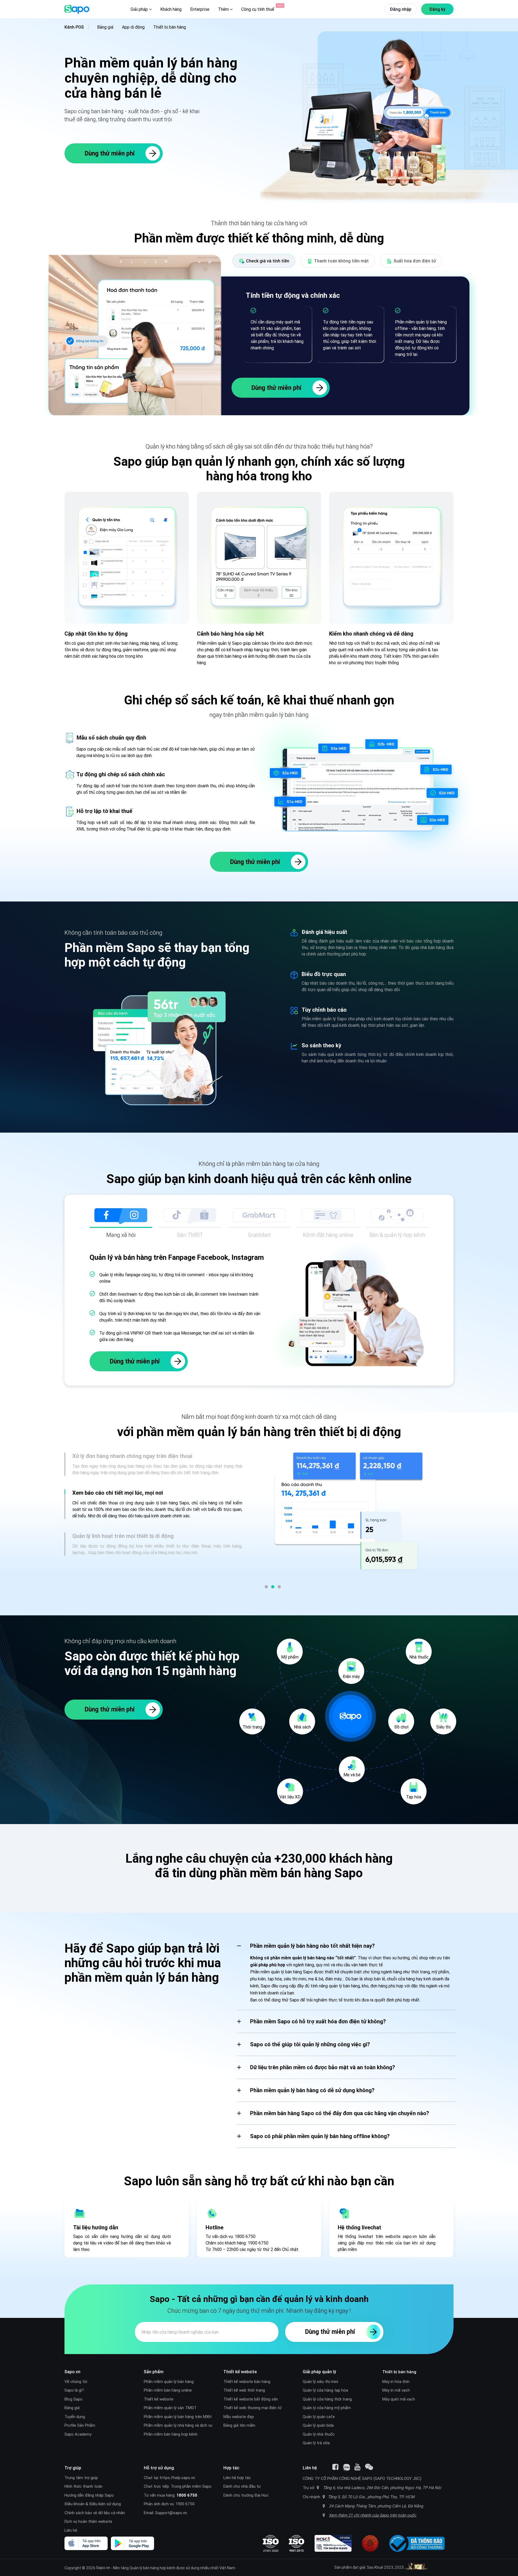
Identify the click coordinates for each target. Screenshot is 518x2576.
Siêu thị (443, 1727)
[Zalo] (346, 2467)
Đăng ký (437, 9)
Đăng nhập (401, 9)
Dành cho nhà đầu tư (242, 2486)
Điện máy (351, 1676)
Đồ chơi (401, 1727)
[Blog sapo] (369, 2467)
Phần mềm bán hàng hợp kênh (171, 2434)
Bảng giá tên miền (239, 2425)
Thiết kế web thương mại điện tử (253, 2408)
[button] (266, 1587)
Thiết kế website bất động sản (251, 2399)
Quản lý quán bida (318, 2425)
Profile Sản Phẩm (80, 2425)
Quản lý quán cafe (319, 2417)
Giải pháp (140, 9)
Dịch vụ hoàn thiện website (88, 2521)
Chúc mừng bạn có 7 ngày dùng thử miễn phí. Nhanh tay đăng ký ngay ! (259, 2311)
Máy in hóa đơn (396, 2381)
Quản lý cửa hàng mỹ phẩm (327, 2408)
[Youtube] (357, 2467)
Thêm (224, 9)
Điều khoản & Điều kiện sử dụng (93, 2504)
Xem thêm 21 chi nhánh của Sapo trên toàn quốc (373, 2515)
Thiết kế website (159, 2399)
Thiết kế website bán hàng (247, 2381)
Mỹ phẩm (290, 1657)
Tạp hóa (414, 1797)
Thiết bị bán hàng (170, 27)
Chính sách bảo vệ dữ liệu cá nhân (95, 2513)
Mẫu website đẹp (239, 2417)
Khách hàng (171, 9)
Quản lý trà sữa (316, 2443)
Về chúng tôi (76, 2381)
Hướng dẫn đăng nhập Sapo (89, 2495)
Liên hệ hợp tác (237, 2478)
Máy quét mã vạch (399, 2399)
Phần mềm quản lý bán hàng (169, 2381)
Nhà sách (302, 1727)
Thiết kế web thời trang (244, 2390)
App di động (133, 27)
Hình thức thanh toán (84, 2486)
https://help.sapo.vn (178, 2478)
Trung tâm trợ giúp (81, 2478)
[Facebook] (335, 2467)
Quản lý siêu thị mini (320, 2381)
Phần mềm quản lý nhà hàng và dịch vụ (178, 2425)
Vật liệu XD (290, 1797)
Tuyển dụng (75, 2417)
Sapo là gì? (74, 2390)
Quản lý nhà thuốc (319, 2434)
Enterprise (200, 9)
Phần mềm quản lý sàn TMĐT (170, 2408)
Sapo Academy (78, 2434)
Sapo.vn (103, 2567)
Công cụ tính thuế (258, 9)
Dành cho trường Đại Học (246, 2495)
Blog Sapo (74, 2399)
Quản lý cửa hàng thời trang (327, 2399)
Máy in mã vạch (396, 2390)
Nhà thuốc (419, 1657)
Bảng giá (105, 27)
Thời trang (252, 1727)
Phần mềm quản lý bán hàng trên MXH (178, 2417)
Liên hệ (71, 2530)
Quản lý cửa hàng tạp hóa (325, 2390)
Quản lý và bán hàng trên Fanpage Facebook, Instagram (177, 1257)
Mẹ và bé (352, 1775)
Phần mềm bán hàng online (168, 2390)
